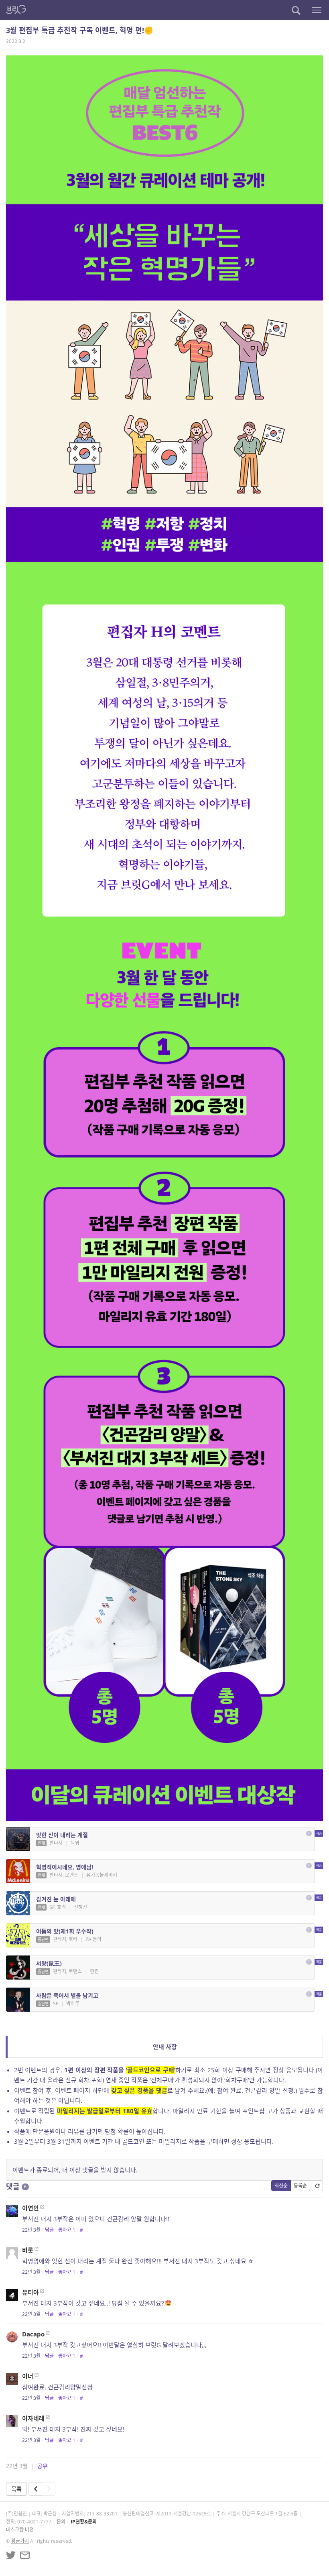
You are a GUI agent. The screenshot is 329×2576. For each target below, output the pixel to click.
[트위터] (11, 2555)
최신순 (281, 2186)
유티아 (30, 2292)
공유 (43, 2466)
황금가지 (20, 2541)
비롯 (28, 2250)
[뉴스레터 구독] (25, 2555)
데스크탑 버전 (20, 2530)
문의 (61, 2522)
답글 (49, 2230)
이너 (28, 2376)
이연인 (30, 2208)
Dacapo (33, 2334)
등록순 (300, 2186)
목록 (16, 2489)
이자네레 (33, 2418)
